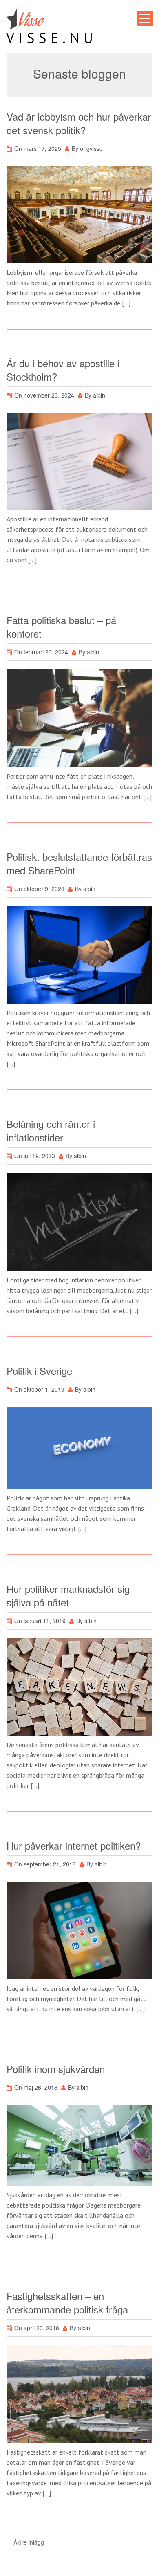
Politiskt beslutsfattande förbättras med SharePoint (79, 863)
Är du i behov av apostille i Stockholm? (63, 370)
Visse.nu (52, 38)
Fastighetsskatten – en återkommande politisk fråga (67, 2302)
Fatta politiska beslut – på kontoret (61, 627)
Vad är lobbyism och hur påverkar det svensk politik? (79, 123)
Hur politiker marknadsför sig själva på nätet (68, 1595)
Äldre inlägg (29, 2542)
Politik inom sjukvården (56, 2069)
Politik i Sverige (39, 1371)
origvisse (91, 148)
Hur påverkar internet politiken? (74, 1845)
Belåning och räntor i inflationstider (51, 1130)
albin (99, 395)
